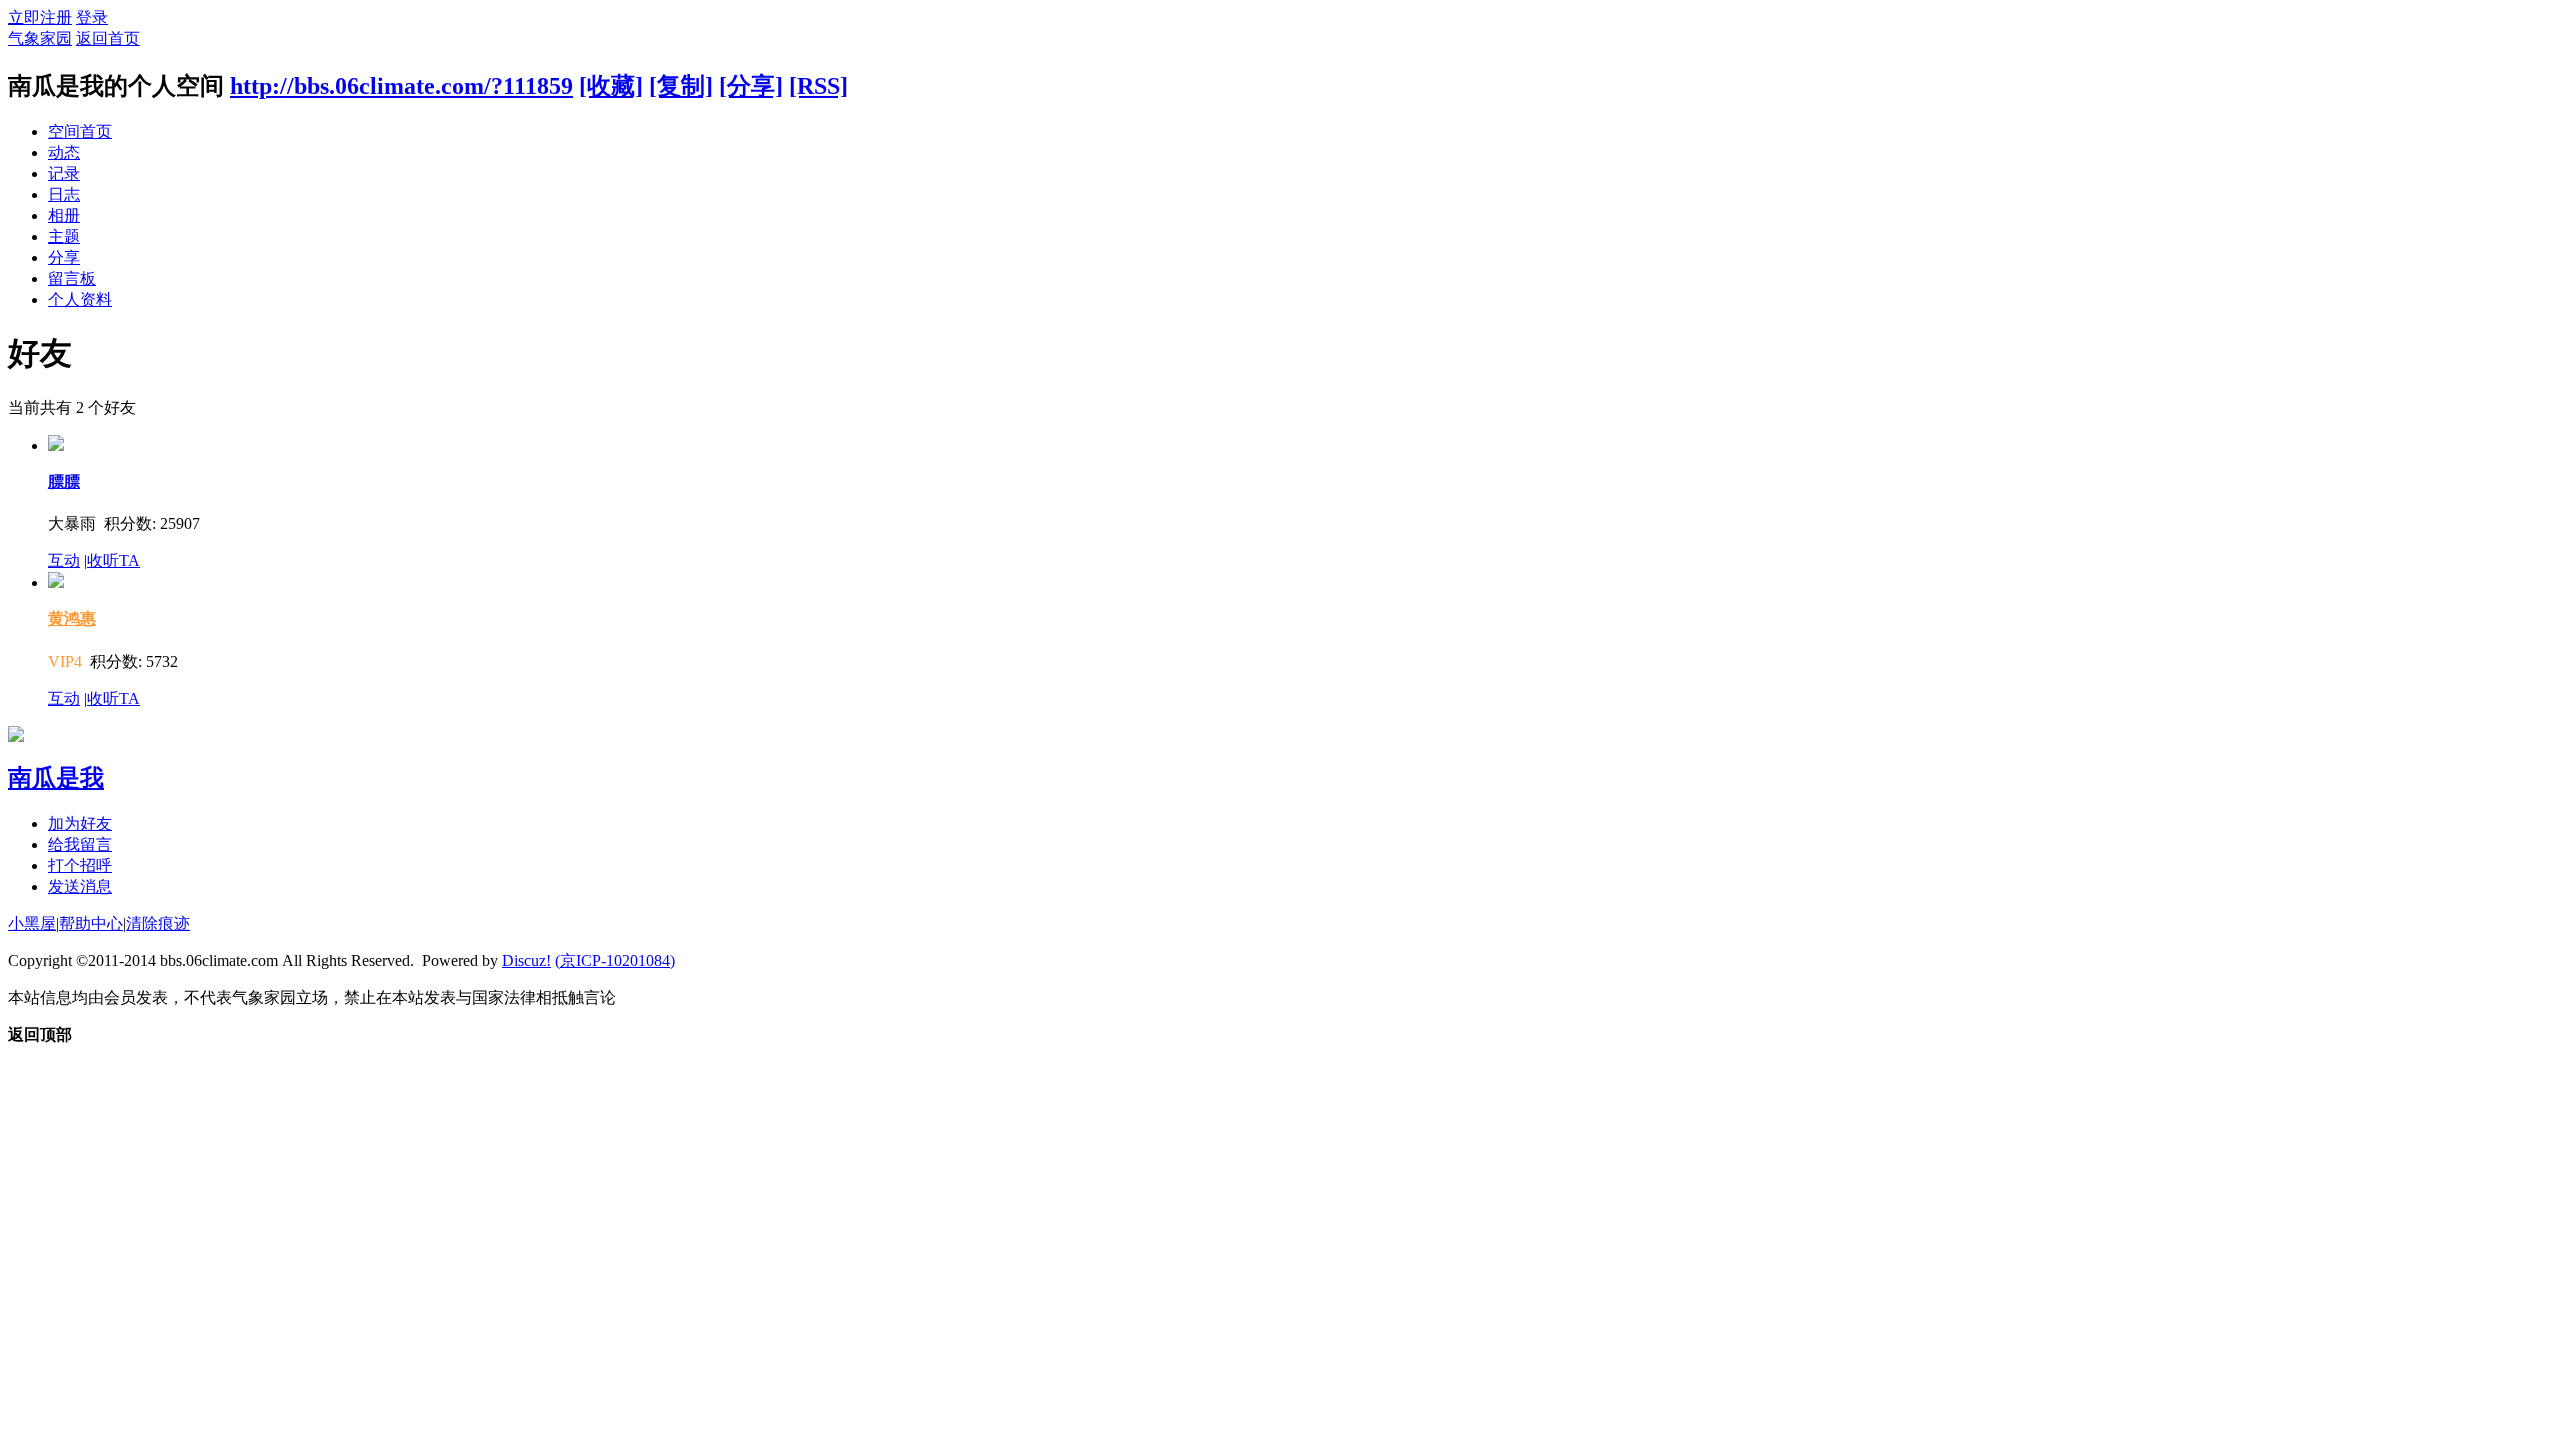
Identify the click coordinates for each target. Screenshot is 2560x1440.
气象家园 (40, 38)
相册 (64, 215)
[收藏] (611, 86)
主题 (64, 236)
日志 (64, 194)
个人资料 (80, 299)
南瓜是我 (56, 778)
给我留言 (80, 844)
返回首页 (108, 38)
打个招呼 (80, 865)
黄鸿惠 (72, 618)
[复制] (681, 86)
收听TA (113, 560)
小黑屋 (32, 923)
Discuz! (526, 960)
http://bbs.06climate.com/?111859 (401, 86)
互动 (64, 560)
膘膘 (64, 481)
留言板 (72, 278)
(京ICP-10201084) (615, 960)
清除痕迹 (158, 923)
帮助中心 (91, 923)
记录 (64, 173)
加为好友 (80, 823)
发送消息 (80, 886)
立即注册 (40, 17)
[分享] (751, 86)
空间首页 (80, 131)
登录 (92, 17)
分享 (64, 257)
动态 (64, 152)
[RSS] (818, 86)
